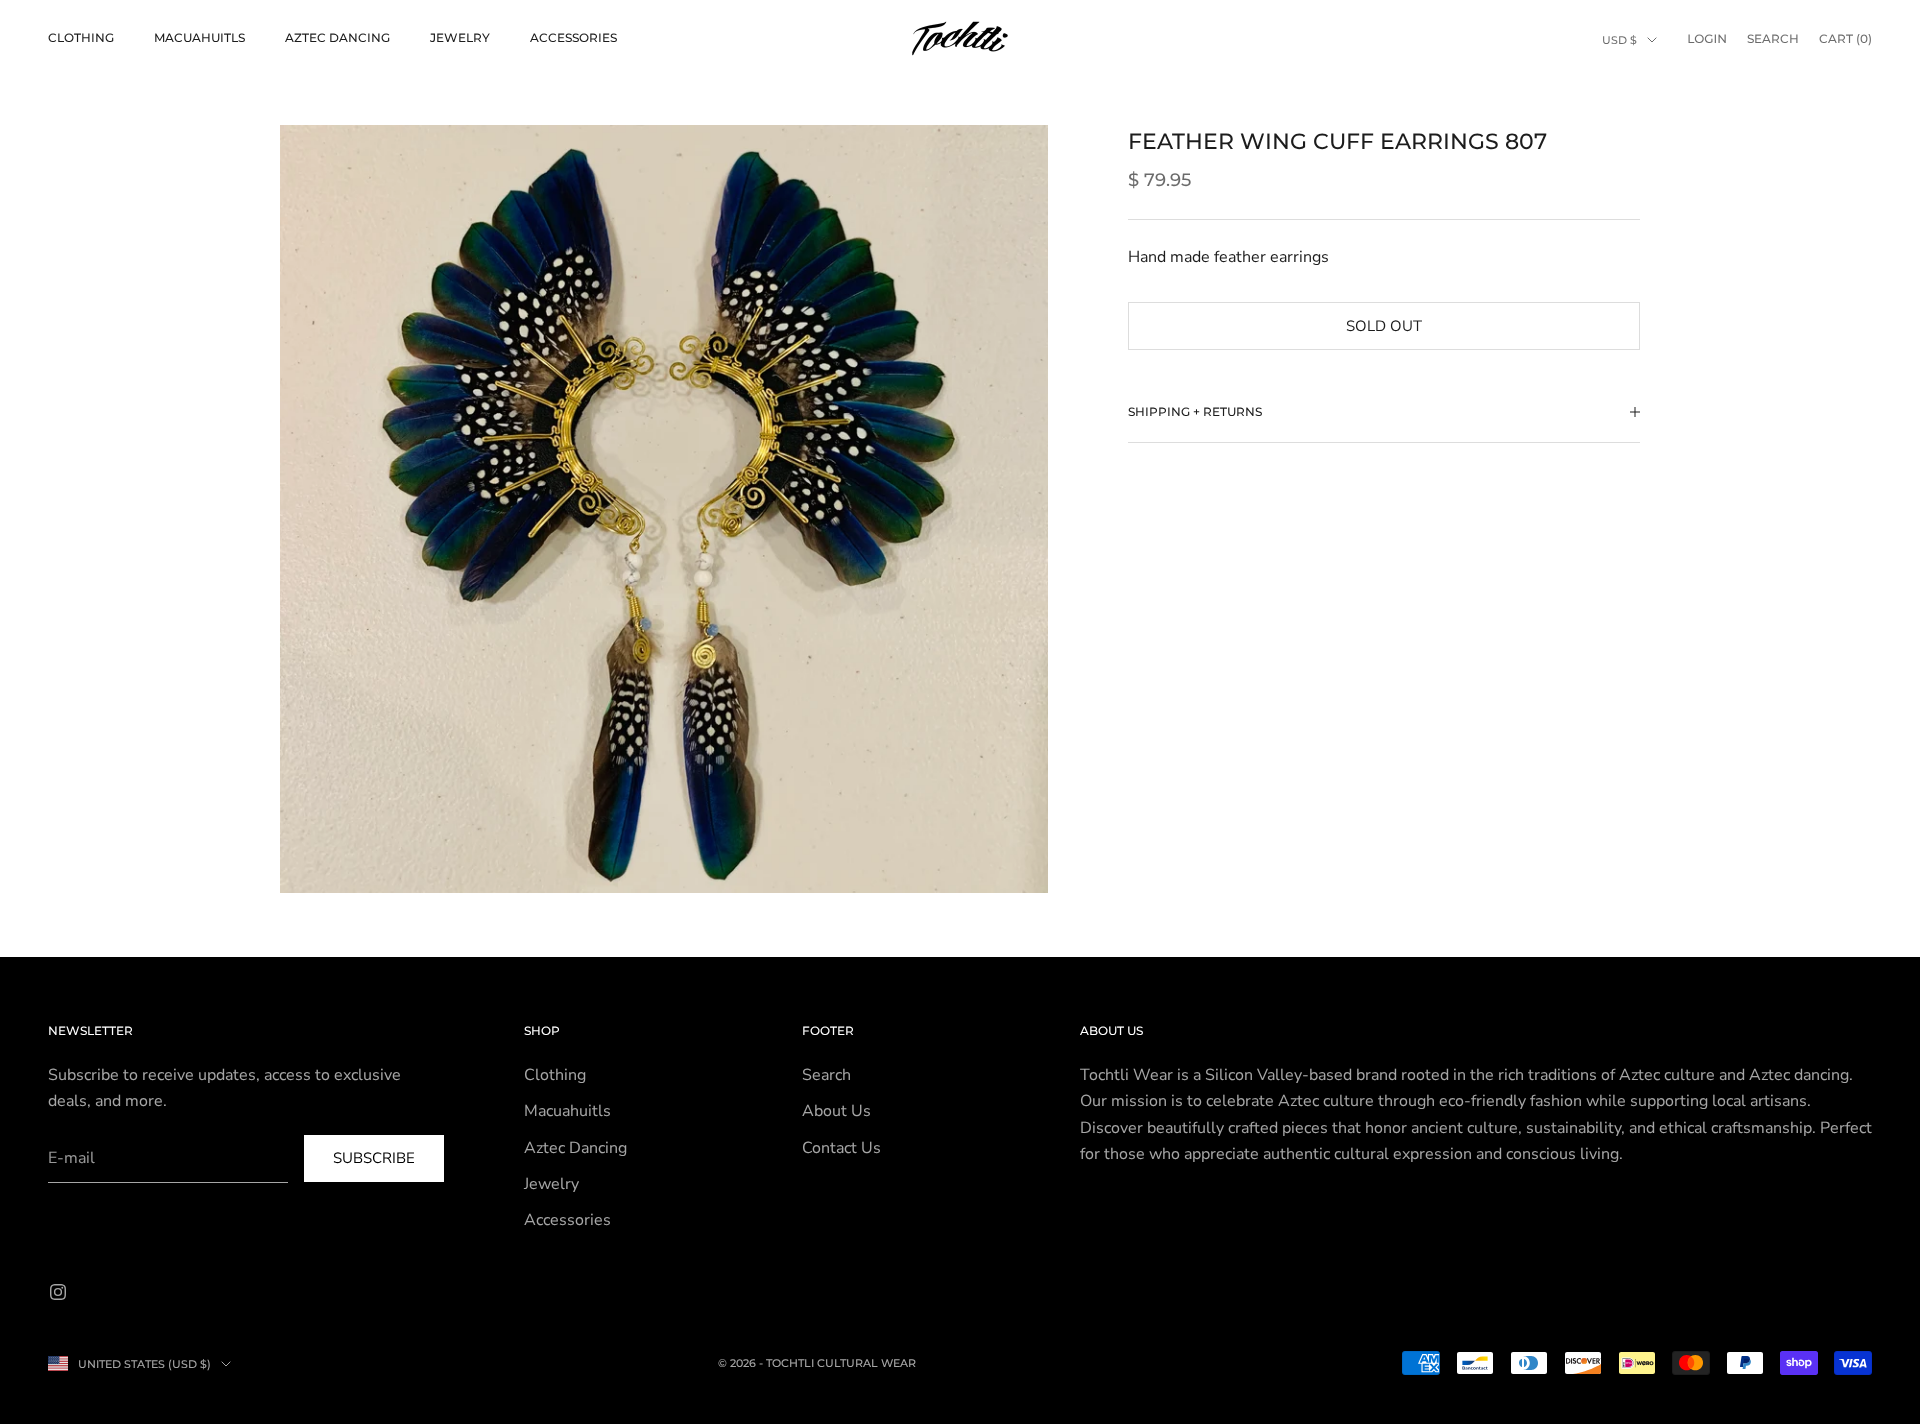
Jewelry (460, 37)
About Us (836, 1111)
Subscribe (374, 1158)
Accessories (573, 37)
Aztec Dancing (337, 37)
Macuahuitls (199, 37)
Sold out (1384, 326)
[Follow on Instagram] (58, 1292)
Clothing (81, 37)
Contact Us (841, 1148)
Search (826, 1075)
